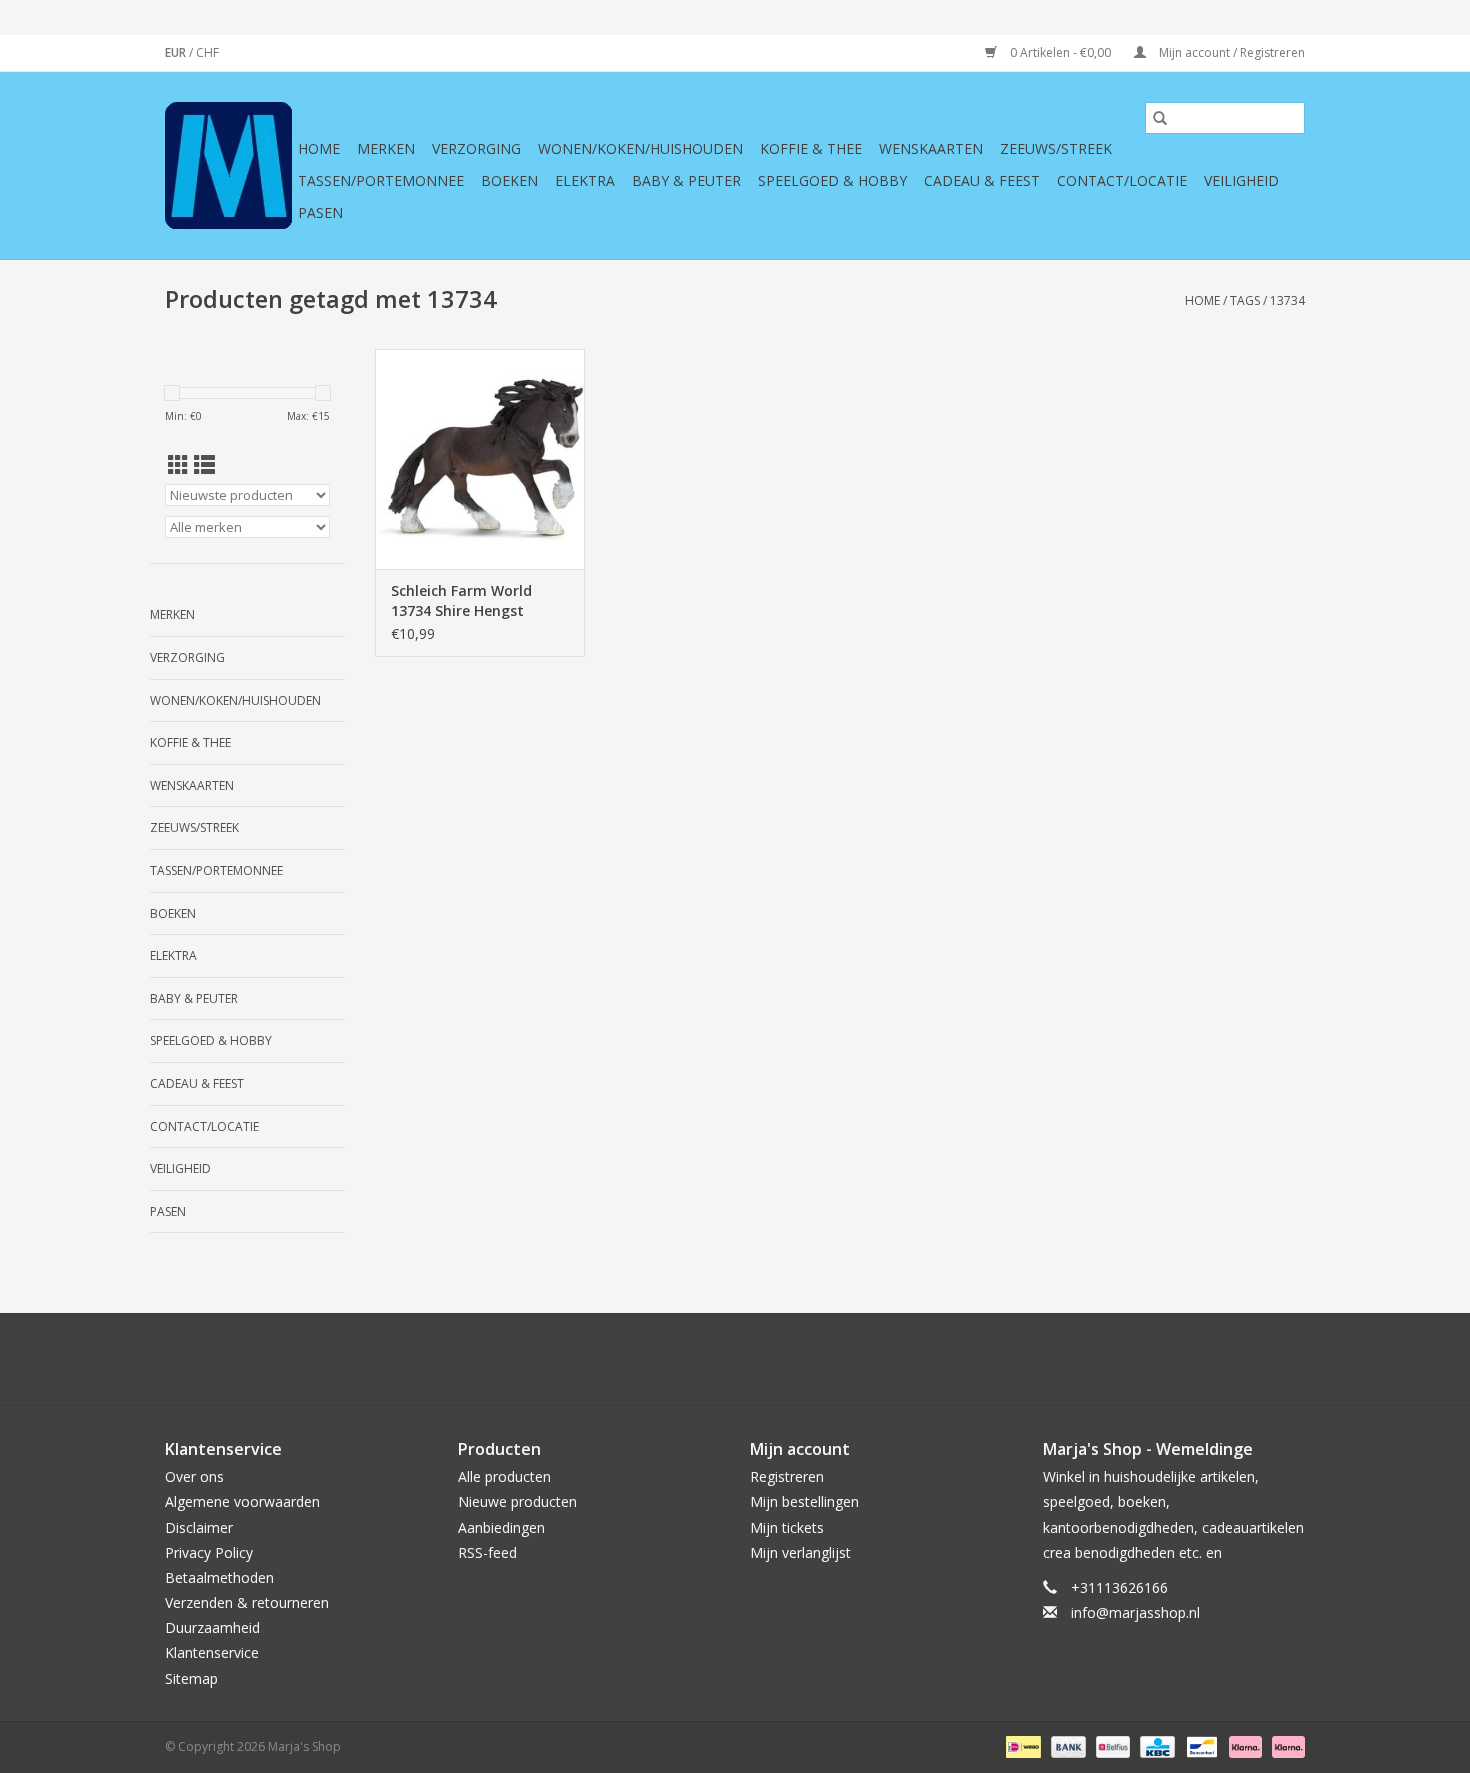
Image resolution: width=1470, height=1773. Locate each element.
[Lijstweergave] (204, 465)
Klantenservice (212, 1652)
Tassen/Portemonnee (381, 180)
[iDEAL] (1021, 1745)
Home (319, 148)
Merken (386, 148)
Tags (1245, 300)
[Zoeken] (1160, 118)
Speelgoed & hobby (832, 180)
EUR (177, 52)
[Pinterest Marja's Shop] (735, 1359)
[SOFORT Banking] (1243, 1745)
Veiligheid (1241, 180)
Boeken (509, 180)
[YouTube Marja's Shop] (771, 1359)
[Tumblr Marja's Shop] (807, 1359)
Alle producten (504, 1476)
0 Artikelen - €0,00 (1060, 52)
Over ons (194, 1476)
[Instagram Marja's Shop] (843, 1359)
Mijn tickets (787, 1527)
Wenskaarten (931, 148)
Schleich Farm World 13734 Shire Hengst (461, 600)
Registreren (787, 1476)
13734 (1287, 300)
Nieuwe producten (517, 1501)
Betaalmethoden (219, 1577)
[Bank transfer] (1066, 1745)
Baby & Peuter (686, 180)
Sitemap (191, 1678)
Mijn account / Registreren (1230, 52)
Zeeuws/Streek (1056, 148)
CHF (207, 52)
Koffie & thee (811, 148)
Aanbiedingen (501, 1527)
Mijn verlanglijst (800, 1552)
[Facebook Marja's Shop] (627, 1359)
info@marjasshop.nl (1135, 1612)
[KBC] (1155, 1745)
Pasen (320, 212)
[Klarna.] (1285, 1745)
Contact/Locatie (1122, 180)
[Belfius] (1111, 1745)
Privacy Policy (209, 1552)
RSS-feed (487, 1552)
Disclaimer (199, 1527)
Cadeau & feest (982, 180)
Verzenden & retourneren (247, 1602)
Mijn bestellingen (804, 1501)
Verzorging (476, 148)
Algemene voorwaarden (242, 1501)
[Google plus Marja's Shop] (699, 1359)
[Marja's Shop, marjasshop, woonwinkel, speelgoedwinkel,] (228, 165)
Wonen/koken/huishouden (640, 148)
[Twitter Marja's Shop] (663, 1359)
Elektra (585, 180)
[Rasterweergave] (178, 465)
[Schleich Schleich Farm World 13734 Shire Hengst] (480, 459)
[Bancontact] (1200, 1745)
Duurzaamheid (212, 1627)
